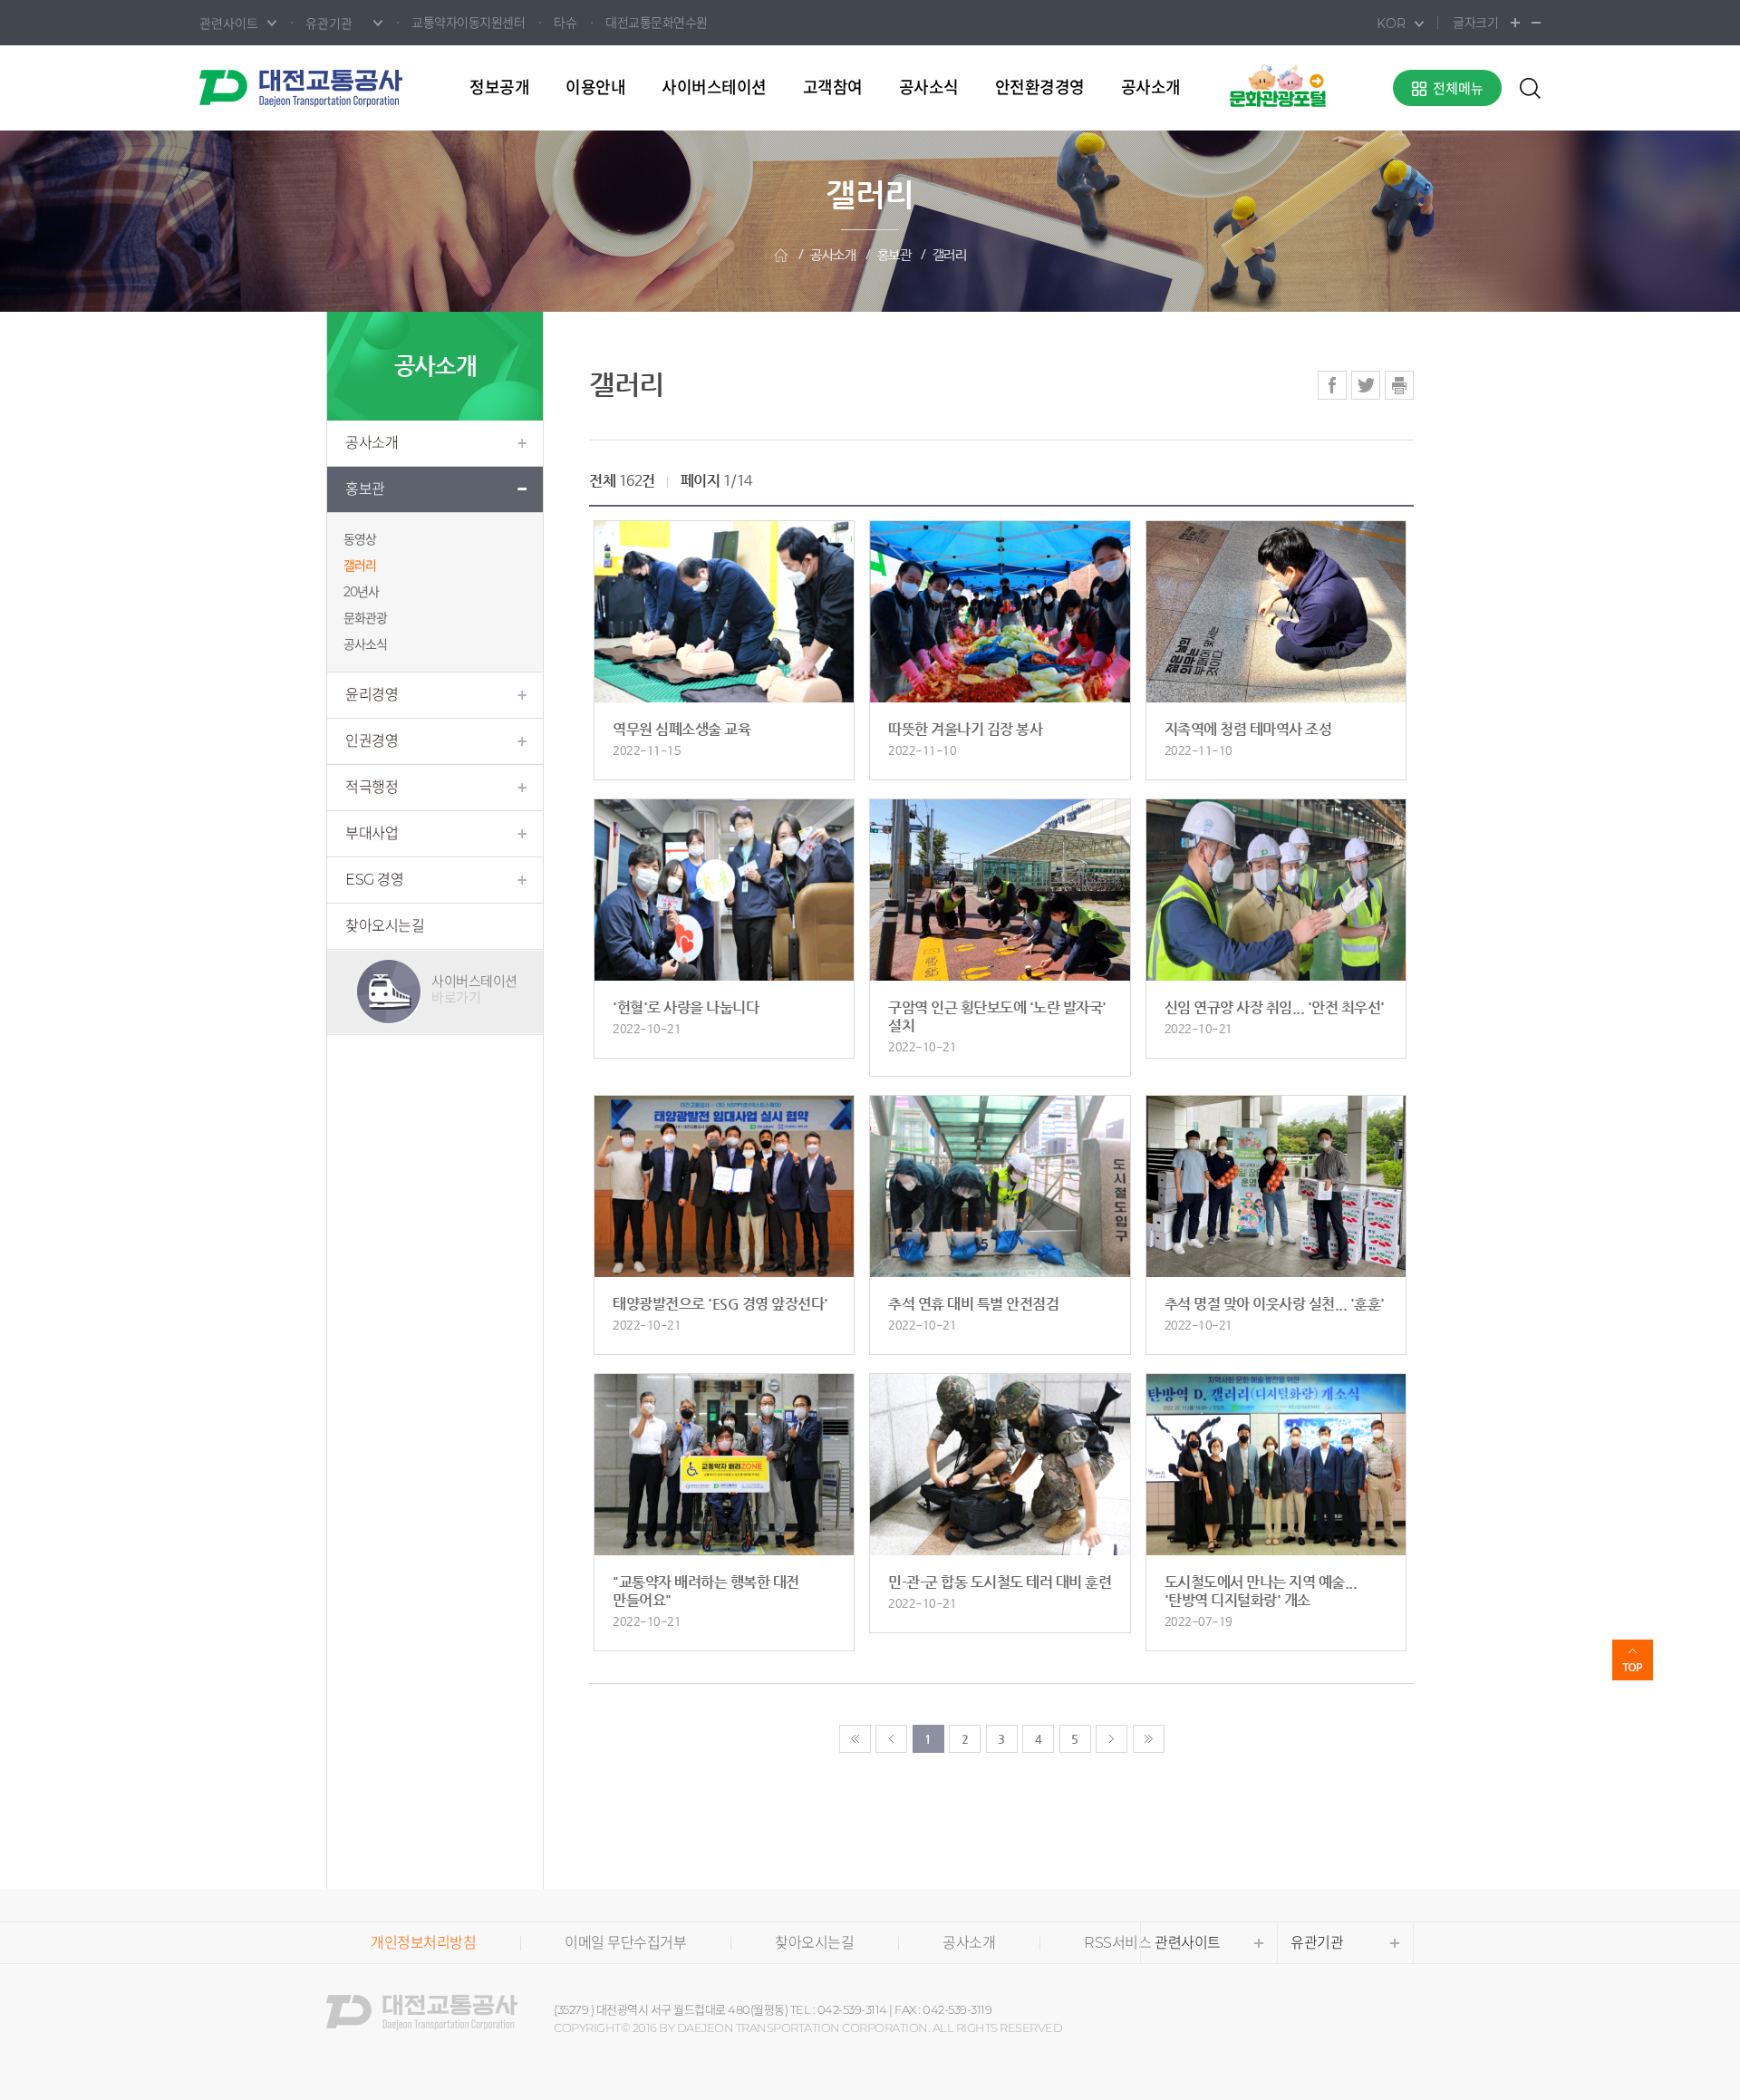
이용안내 (595, 88)
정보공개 (499, 88)
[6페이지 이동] (1112, 1739)
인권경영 (372, 741)
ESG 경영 (374, 880)
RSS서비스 (1117, 1943)
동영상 (360, 539)
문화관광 (365, 618)
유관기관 (1317, 1943)
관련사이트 (1188, 1943)
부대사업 (372, 833)
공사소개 (1151, 88)
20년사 (361, 592)
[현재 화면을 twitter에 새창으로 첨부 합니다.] (1366, 385)
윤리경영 (372, 695)
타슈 (565, 23)
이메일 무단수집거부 (625, 1943)
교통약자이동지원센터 (468, 23)
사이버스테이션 (714, 88)
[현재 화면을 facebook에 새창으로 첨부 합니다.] (1332, 385)
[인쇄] (1399, 385)
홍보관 (894, 255)
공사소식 (929, 88)
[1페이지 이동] (891, 1739)
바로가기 (474, 989)
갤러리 (950, 255)
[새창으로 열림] (1278, 85)
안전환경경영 (1040, 88)
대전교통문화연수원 (657, 23)
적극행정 (372, 787)
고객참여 (833, 88)
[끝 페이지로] (1149, 1739)
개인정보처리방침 (423, 1943)
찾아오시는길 (385, 926)
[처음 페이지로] (855, 1739)
